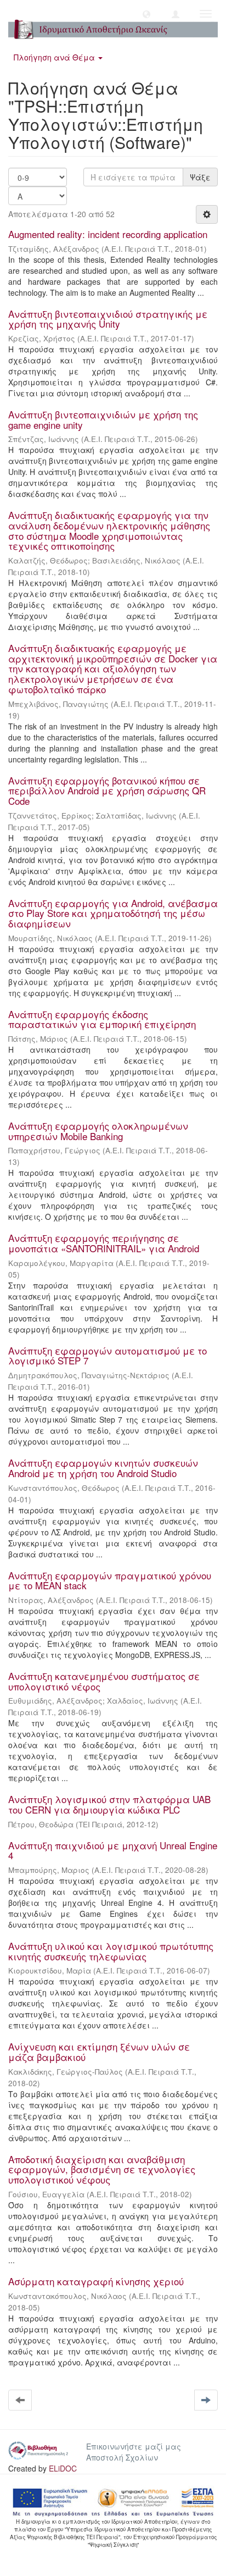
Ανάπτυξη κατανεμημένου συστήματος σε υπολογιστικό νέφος (104, 1681)
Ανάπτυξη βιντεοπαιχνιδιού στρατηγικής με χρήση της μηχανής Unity (108, 319)
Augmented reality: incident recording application (108, 234)
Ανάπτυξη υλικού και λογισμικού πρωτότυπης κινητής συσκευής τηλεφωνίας (111, 1951)
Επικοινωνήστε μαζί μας (134, 2446)
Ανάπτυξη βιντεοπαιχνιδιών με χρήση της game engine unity (103, 419)
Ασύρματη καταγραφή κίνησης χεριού (96, 2281)
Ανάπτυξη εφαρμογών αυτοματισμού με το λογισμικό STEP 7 (108, 1356)
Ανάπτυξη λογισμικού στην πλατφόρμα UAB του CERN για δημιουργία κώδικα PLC (109, 1804)
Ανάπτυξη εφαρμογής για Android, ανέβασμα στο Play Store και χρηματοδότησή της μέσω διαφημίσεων (113, 913)
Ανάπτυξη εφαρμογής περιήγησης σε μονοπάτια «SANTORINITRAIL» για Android (104, 1243)
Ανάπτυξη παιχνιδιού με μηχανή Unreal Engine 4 (113, 1850)
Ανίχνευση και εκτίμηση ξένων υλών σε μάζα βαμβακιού (99, 2052)
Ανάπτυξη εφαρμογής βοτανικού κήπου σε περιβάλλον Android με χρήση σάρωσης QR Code (107, 791)
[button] (146, 14)
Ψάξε (200, 177)
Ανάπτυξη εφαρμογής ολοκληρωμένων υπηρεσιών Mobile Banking (98, 1131)
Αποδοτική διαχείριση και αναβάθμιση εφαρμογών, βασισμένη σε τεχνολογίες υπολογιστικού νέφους (102, 2169)
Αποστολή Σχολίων (122, 2457)
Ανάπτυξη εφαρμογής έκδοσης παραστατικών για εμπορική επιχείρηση (102, 1019)
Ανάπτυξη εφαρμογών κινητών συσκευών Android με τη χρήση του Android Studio (103, 1468)
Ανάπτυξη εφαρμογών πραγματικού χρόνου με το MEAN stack (110, 1580)
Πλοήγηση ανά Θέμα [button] (55, 57)
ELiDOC (63, 2468)
